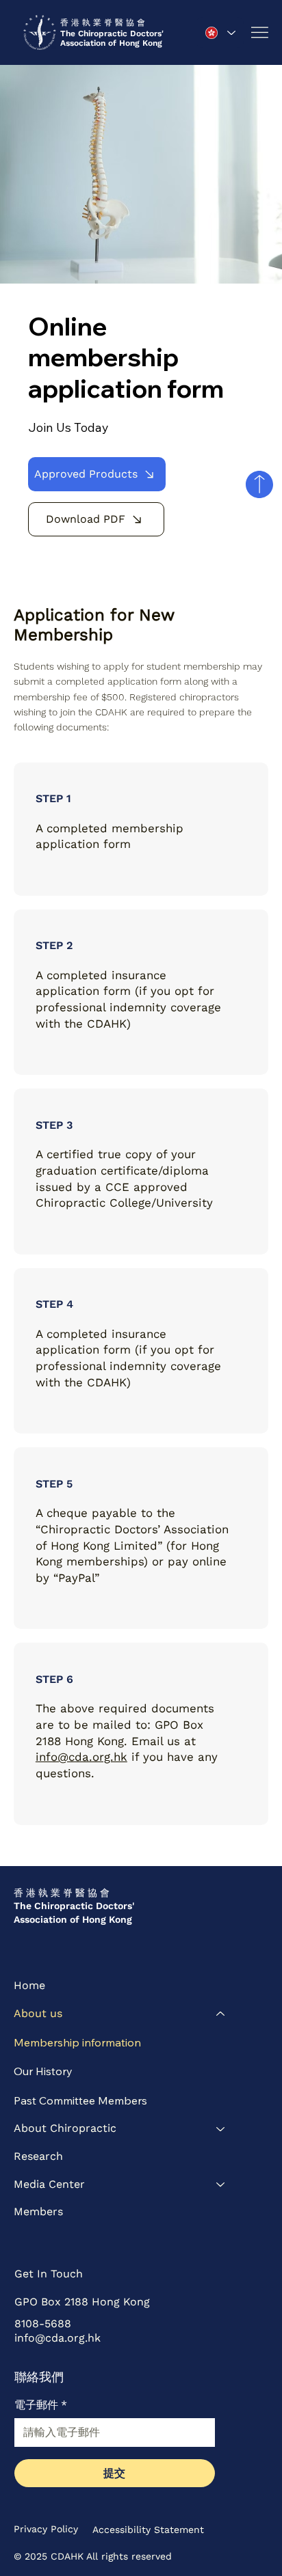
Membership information (77, 2042)
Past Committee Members (80, 2100)
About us (38, 2013)
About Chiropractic (65, 2128)
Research (38, 2156)
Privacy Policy (46, 2529)
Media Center (49, 2184)
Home (29, 1985)
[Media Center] (221, 2185)
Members (38, 2211)
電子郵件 (41, 2405)
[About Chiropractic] (221, 2129)
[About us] (221, 2014)
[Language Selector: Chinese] (220, 32)
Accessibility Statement (148, 2530)
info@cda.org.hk (81, 1757)
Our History (43, 2071)
